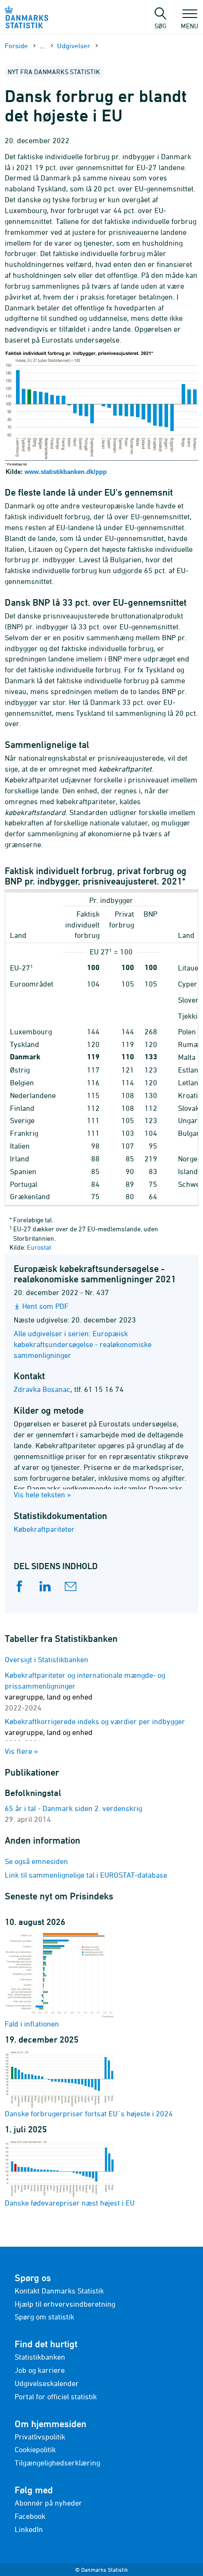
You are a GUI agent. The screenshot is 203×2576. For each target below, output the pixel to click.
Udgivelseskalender (47, 2383)
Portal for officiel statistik (56, 2396)
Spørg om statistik (44, 2317)
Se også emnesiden (36, 1861)
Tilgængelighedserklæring (57, 2463)
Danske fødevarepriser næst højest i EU (70, 2203)
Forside (16, 46)
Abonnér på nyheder (48, 2503)
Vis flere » (21, 1751)
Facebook (30, 2516)
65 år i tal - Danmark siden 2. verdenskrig (73, 1808)
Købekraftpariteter (44, 1529)
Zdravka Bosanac (42, 1389)
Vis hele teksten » (42, 1494)
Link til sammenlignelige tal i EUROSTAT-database (86, 1875)
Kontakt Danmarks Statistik (59, 2291)
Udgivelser (74, 46)
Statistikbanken (40, 2357)
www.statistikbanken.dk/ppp (66, 472)
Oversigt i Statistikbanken (47, 1659)
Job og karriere (40, 2370)
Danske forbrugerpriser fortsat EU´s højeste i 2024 (89, 2113)
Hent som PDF (45, 1306)
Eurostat (39, 1247)
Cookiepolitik (35, 2449)
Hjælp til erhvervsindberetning (65, 2304)
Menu (190, 26)
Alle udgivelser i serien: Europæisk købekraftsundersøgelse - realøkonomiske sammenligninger (83, 1344)
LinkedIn (29, 2529)
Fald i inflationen (32, 2024)
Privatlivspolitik (40, 2437)
